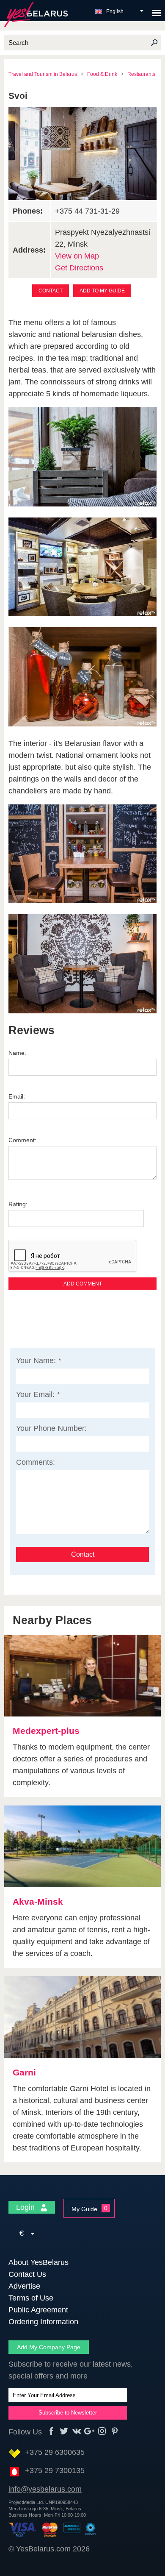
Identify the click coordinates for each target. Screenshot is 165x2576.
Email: (17, 1096)
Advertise (24, 2286)
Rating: (18, 1204)
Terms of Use (31, 2298)
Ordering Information (43, 2322)
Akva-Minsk (38, 1901)
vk (77, 2431)
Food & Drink (102, 74)
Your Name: (38, 1360)
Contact (51, 291)
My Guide (84, 2209)
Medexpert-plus (46, 1731)
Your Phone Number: (51, 1428)
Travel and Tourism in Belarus (43, 74)
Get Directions (79, 268)
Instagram (102, 2431)
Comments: (36, 1462)
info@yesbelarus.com (45, 2489)
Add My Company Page (49, 2347)
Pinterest (115, 2431)
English (115, 11)
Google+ (89, 2431)
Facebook (51, 2431)
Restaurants (141, 74)
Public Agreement (38, 2310)
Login (26, 2207)
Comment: (22, 1140)
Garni (24, 2072)
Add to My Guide (102, 291)
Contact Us (27, 2274)
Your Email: (38, 1394)
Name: (17, 1053)
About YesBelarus (38, 2262)
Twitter (64, 2431)
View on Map (77, 256)
